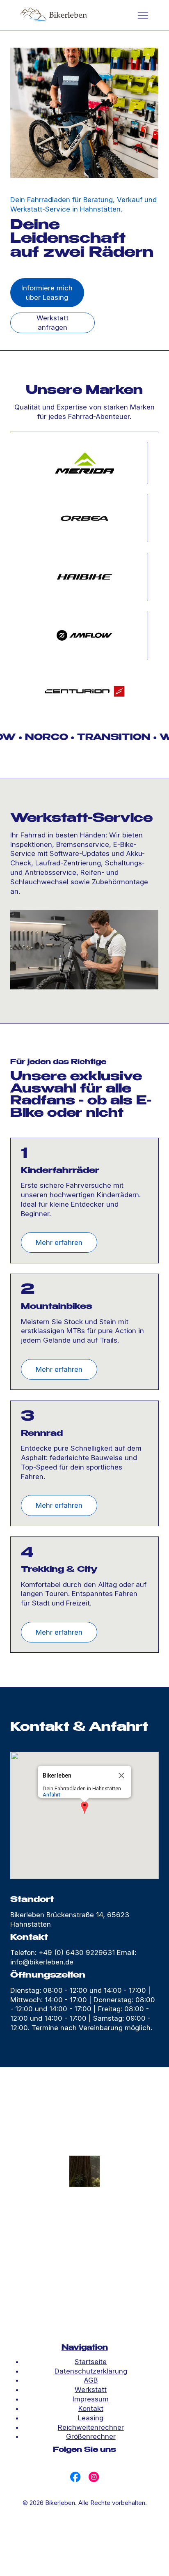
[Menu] (143, 15)
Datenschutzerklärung (91, 2371)
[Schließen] (121, 1776)
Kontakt (91, 2408)
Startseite (91, 2362)
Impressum (91, 2399)
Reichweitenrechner (91, 2427)
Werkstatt (91, 2390)
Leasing (91, 2418)
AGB (91, 2380)
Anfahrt (51, 1795)
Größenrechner (91, 2436)
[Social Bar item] (75, 2477)
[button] (84, 1808)
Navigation (85, 2348)
